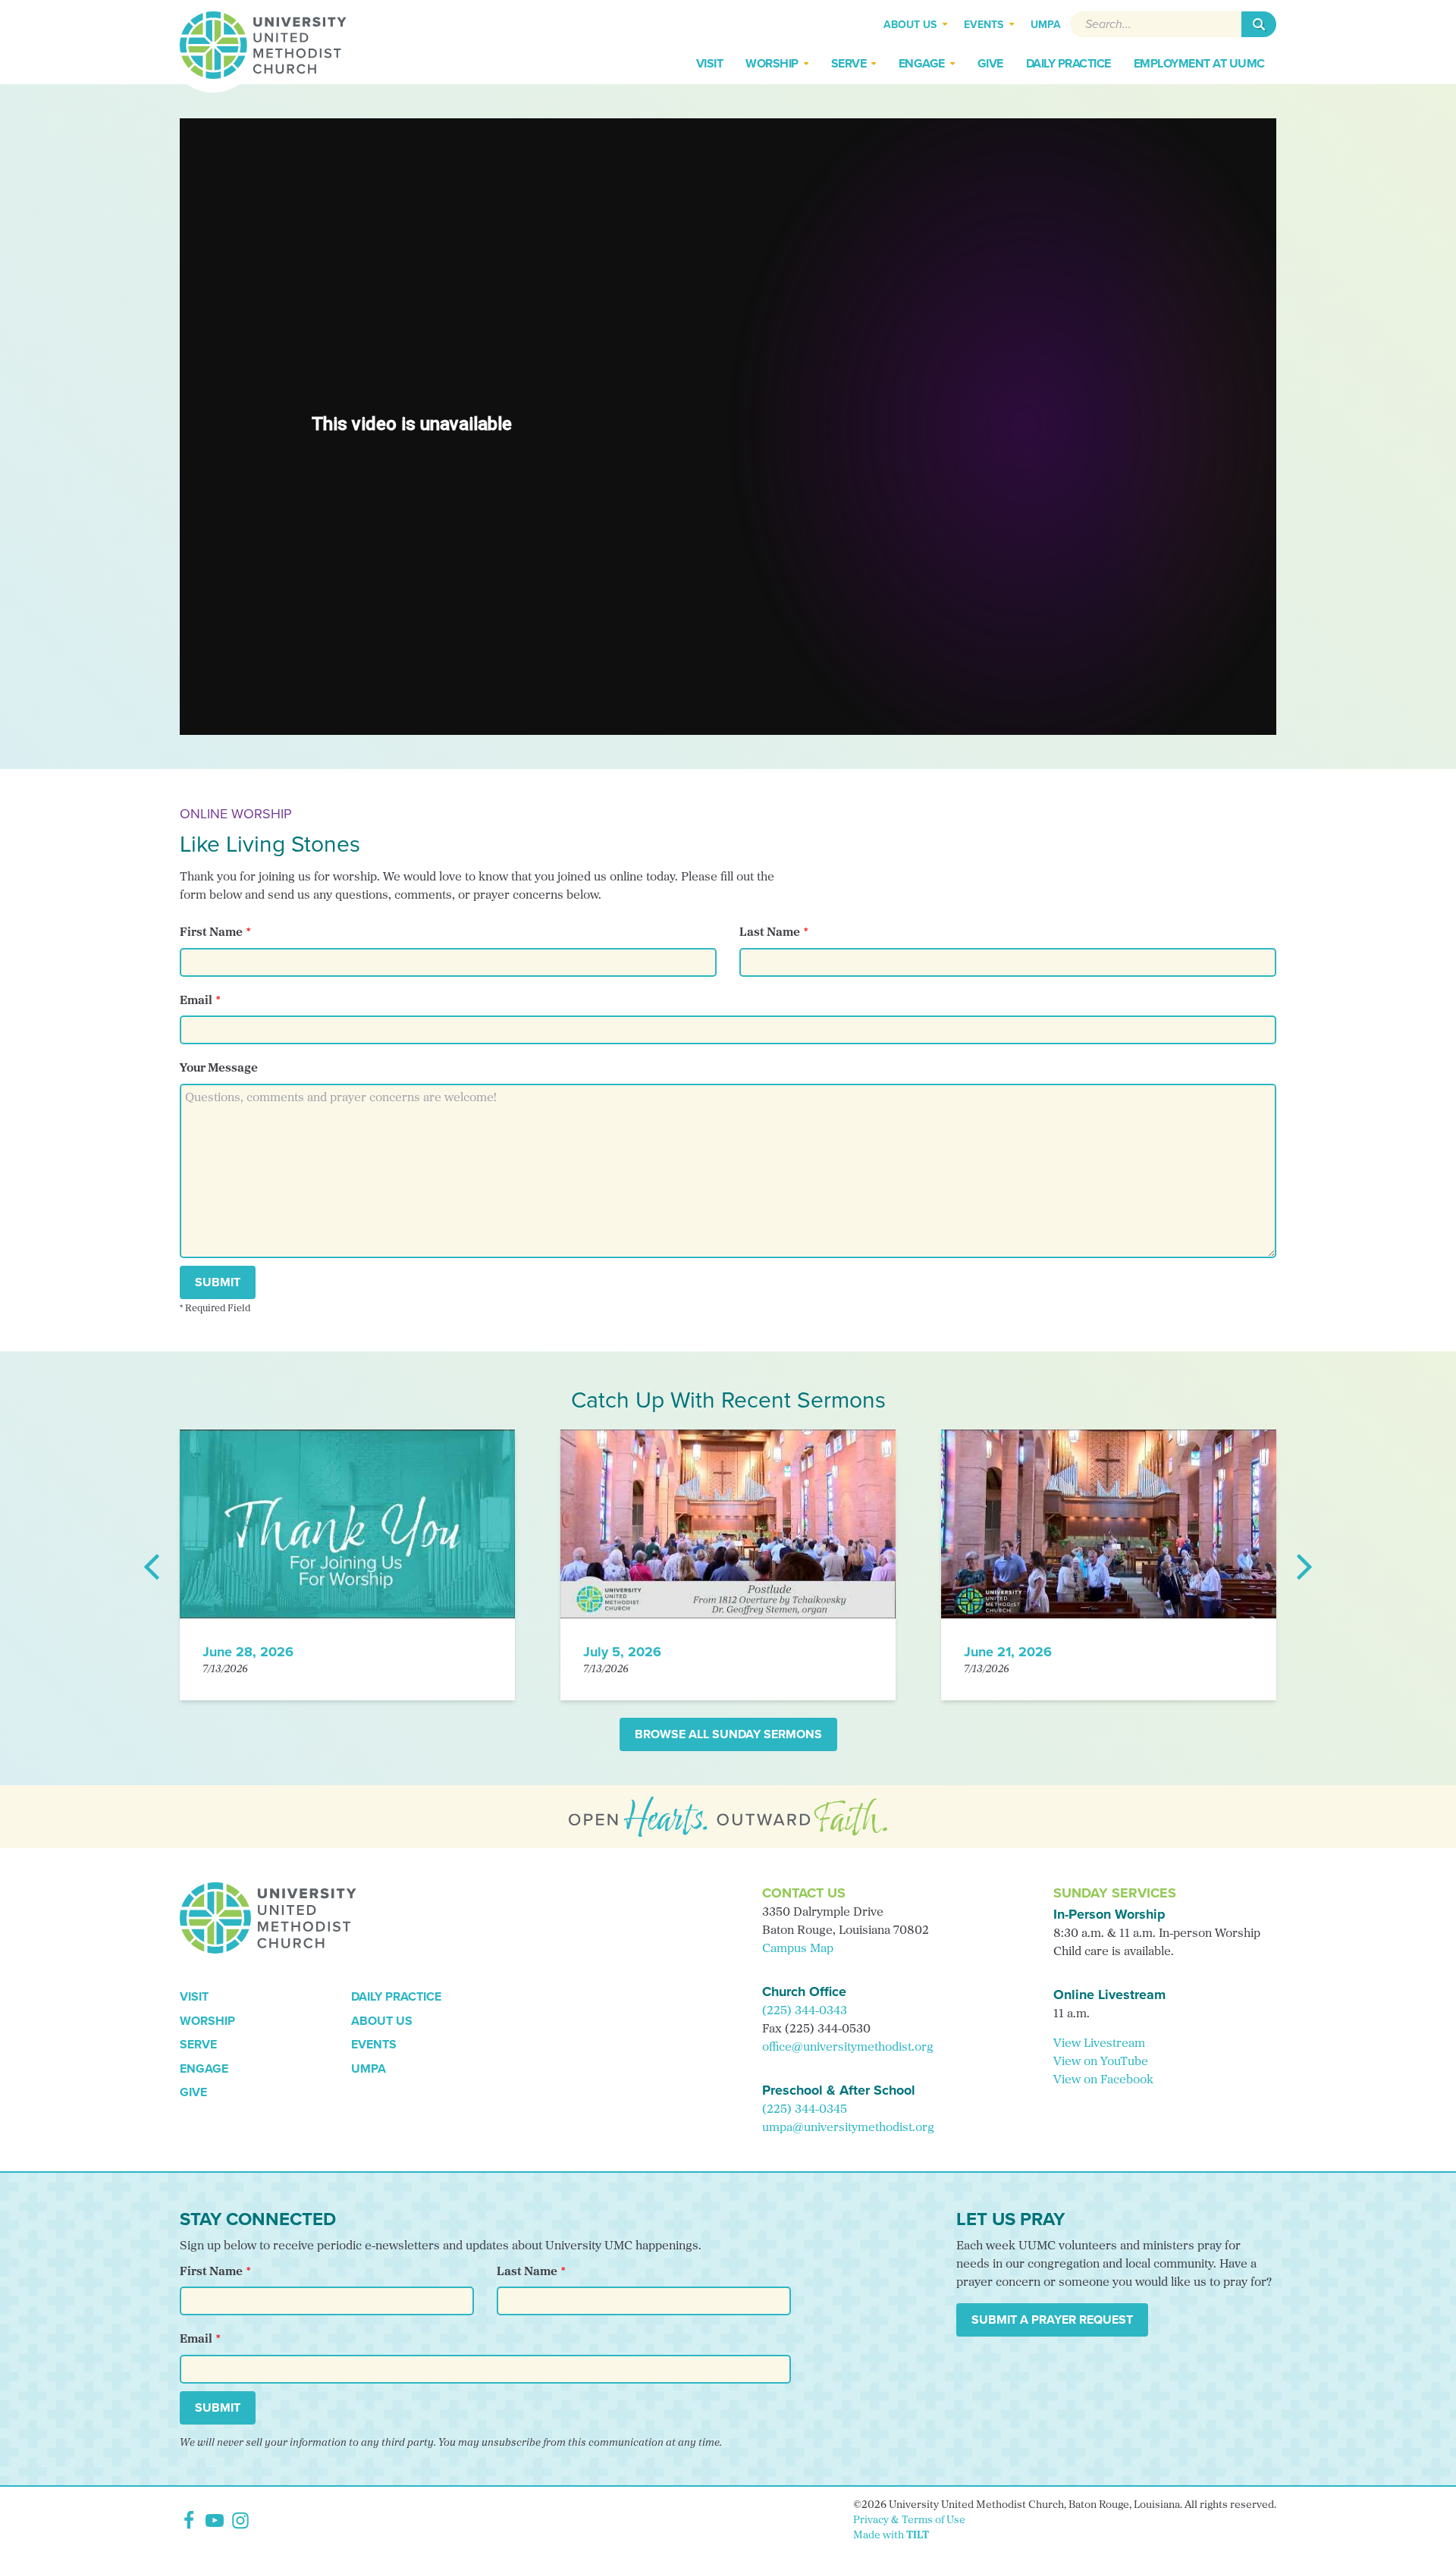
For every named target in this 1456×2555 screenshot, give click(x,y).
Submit (218, 1282)
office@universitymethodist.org (848, 2048)
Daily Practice (396, 1996)
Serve (198, 2044)
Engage (204, 2068)
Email (196, 1001)
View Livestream (1099, 2044)
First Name (211, 933)
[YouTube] (215, 2520)
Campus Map (798, 1949)
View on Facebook (1103, 2080)
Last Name (770, 933)
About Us (382, 2021)
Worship (207, 2021)
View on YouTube (1101, 2062)
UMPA (369, 2068)
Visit (194, 1996)
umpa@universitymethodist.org (848, 2128)
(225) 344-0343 (805, 2011)
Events (374, 2044)
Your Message (219, 1069)
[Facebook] (189, 2520)
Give (193, 2092)
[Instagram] (240, 2520)
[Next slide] (1304, 1565)
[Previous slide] (152, 1565)
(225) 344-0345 (805, 2110)
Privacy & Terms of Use (909, 2520)
